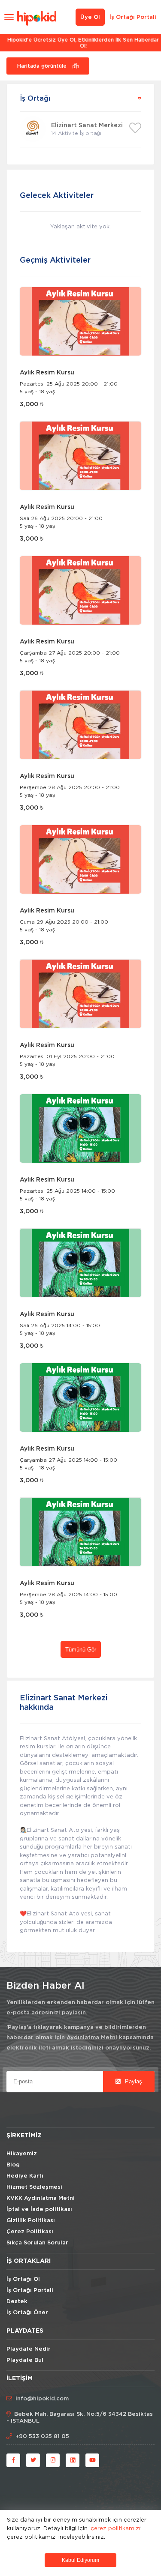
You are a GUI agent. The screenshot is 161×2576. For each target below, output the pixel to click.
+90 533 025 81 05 (42, 2437)
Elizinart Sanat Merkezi (87, 126)
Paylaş (133, 2081)
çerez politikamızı (115, 2528)
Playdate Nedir (29, 2349)
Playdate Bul (25, 2360)
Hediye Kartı (25, 2176)
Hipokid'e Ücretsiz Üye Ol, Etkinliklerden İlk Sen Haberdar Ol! (80, 43)
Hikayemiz (22, 2154)
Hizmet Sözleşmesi (34, 2187)
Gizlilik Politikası (31, 2221)
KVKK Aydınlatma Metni (41, 2198)
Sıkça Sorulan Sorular (37, 2243)
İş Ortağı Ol (23, 2279)
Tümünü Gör (81, 1650)
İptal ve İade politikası (39, 2209)
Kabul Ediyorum (80, 2560)
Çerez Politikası (30, 2232)
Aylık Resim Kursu (47, 373)
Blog (13, 2165)
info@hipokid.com (42, 2399)
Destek (17, 2302)
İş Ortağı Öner (27, 2313)
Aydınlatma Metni (92, 2038)
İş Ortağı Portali (133, 17)
